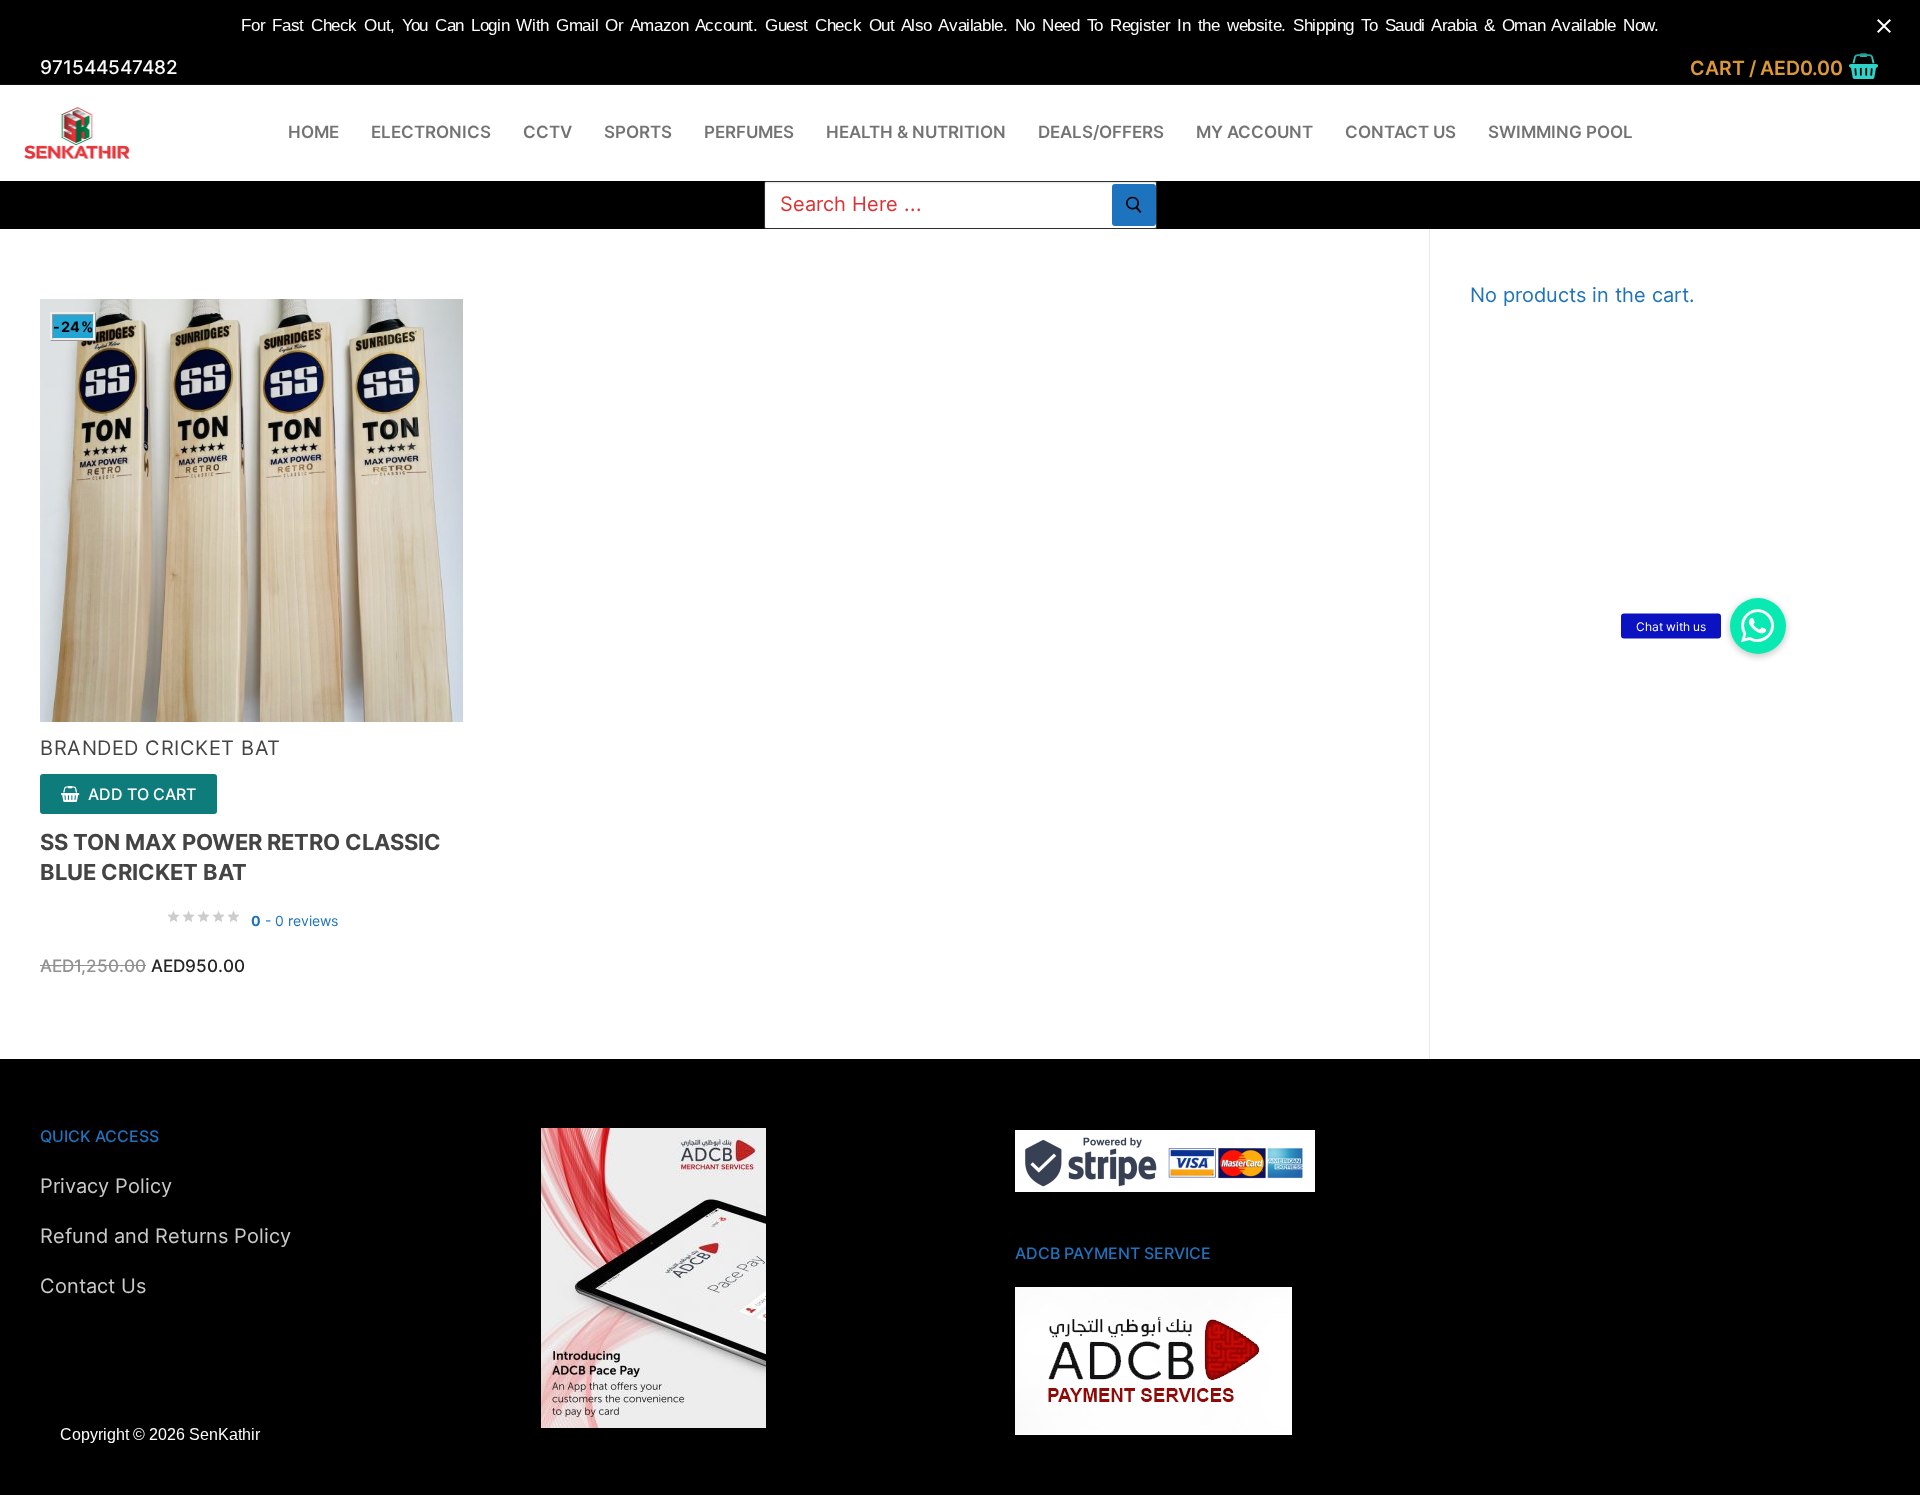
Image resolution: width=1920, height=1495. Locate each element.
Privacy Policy (106, 1186)
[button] (1758, 626)
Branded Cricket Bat (160, 748)
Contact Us (93, 1286)
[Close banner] (1884, 26)
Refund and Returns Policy (165, 1236)
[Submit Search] (1134, 205)
